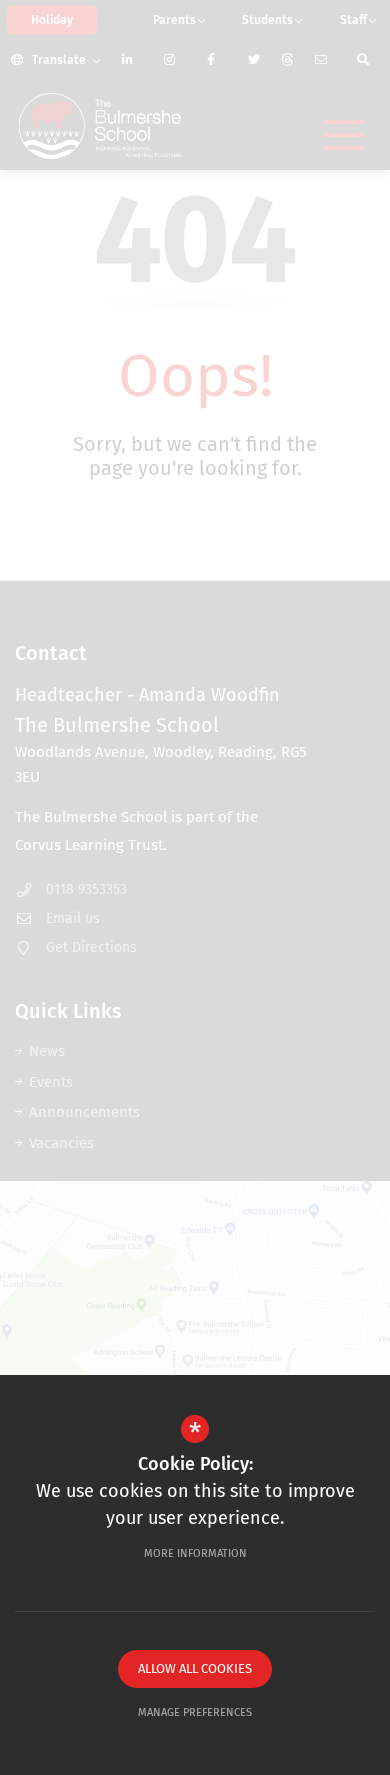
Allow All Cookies (195, 1668)
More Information (195, 1553)
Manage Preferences (195, 1712)
